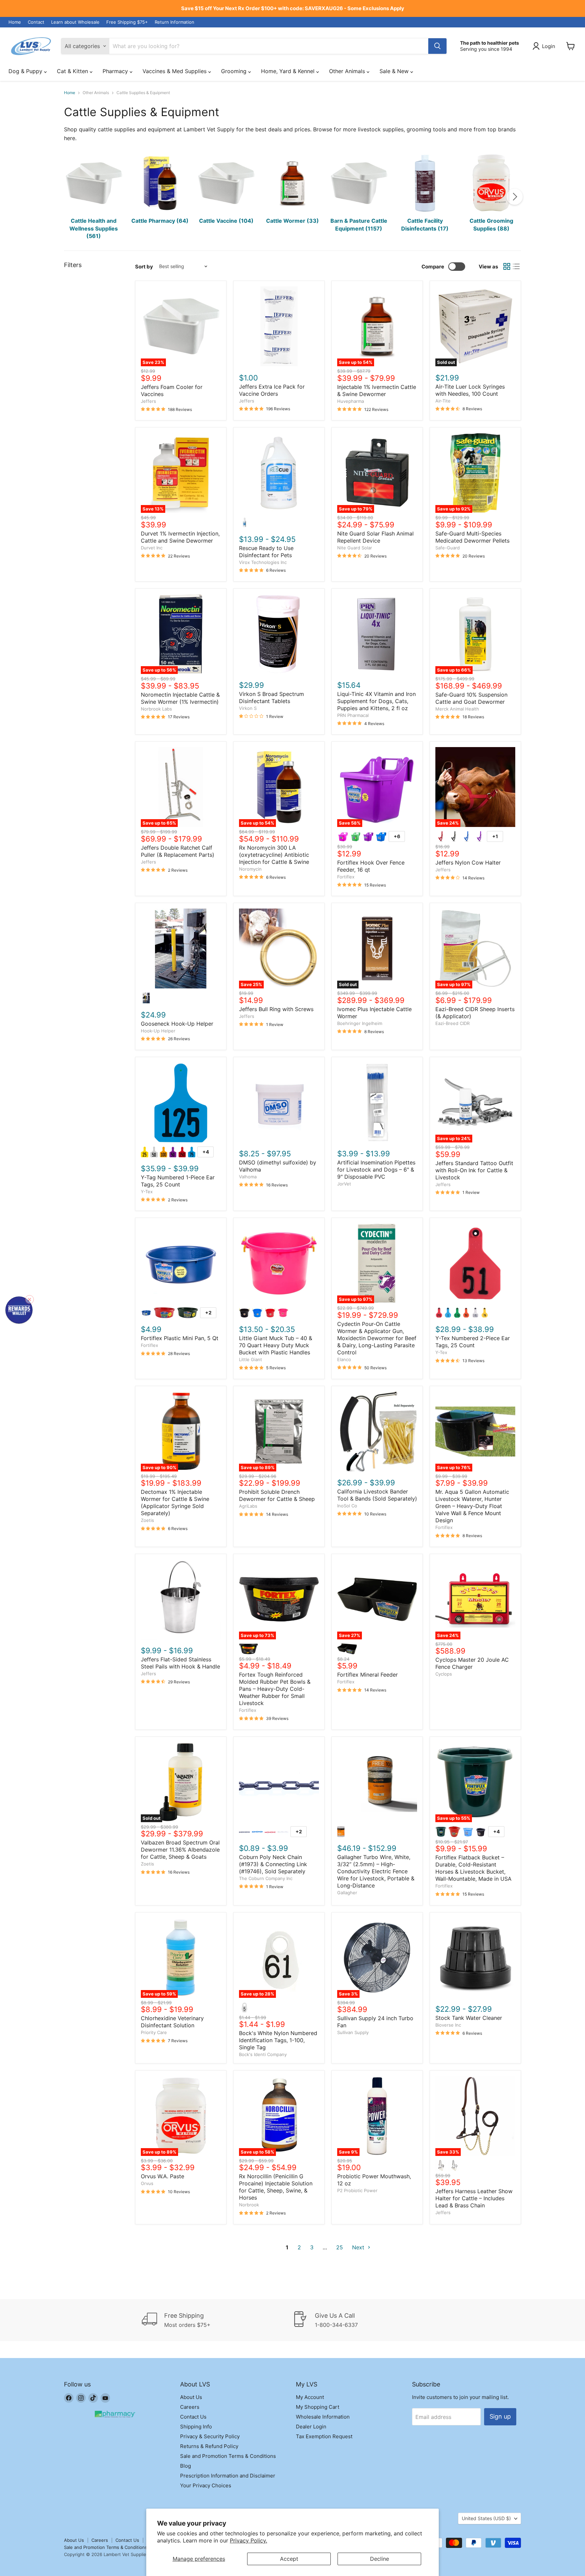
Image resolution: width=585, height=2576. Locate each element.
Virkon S (248, 708)
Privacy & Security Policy (210, 2436)
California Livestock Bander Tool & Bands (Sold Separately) (377, 1495)
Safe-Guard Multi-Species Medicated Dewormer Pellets (472, 537)
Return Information (175, 22)
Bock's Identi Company (263, 2054)
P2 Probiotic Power (357, 2190)
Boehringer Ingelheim (360, 1023)
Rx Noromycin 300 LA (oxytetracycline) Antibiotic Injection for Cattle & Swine (274, 855)
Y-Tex (147, 1192)
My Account (310, 2397)
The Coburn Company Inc (266, 1878)
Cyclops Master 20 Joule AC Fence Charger (472, 1663)
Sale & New (395, 71)
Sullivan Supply (353, 2032)
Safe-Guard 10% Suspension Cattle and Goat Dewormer (471, 698)
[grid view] (507, 266)
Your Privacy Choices (206, 2485)
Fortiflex (346, 877)
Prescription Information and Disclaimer (228, 2476)
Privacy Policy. (248, 2540)
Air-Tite (443, 401)
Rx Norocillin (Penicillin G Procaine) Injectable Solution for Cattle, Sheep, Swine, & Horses (276, 2187)
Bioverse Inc (448, 2025)
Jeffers (148, 401)
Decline (380, 2559)
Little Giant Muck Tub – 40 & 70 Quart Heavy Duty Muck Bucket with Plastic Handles (276, 1345)
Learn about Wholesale (75, 22)
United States (486, 2518)
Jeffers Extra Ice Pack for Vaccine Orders (272, 390)
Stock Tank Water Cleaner (469, 2018)
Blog (186, 2466)
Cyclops (444, 1674)
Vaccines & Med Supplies (175, 71)
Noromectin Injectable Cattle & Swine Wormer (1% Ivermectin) (180, 698)
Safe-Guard (448, 548)
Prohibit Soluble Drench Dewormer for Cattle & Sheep (277, 1495)
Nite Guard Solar (355, 548)
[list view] (516, 266)
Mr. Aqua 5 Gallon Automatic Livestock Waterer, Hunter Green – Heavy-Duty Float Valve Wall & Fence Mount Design (472, 1506)
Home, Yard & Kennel (289, 71)
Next (359, 2247)
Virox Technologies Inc (263, 562)
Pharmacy (116, 71)
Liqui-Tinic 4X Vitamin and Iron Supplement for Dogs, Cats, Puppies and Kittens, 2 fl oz (376, 701)
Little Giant (251, 1359)
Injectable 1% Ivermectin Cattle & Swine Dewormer (377, 390)
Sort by (144, 267)
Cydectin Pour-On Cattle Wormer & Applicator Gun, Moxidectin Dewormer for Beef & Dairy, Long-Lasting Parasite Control (377, 1338)
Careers (190, 2407)
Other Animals (348, 71)
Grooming (235, 71)
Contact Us (193, 2417)
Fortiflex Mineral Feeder (367, 1675)
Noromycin (250, 869)
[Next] (515, 197)
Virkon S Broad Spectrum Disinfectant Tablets (272, 697)
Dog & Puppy (26, 71)
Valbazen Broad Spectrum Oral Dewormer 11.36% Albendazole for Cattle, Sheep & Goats (180, 1850)
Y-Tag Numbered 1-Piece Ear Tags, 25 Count (178, 1181)
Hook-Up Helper (158, 1031)
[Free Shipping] (217, 2320)
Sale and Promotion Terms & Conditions (228, 2456)
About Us (191, 2397)
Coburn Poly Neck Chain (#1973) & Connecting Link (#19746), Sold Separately (273, 1864)
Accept (289, 2559)
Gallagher (347, 1893)
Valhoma (248, 1177)
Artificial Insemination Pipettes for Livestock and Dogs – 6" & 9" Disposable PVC (376, 1170)
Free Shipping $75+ (127, 22)
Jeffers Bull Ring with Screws (276, 1009)
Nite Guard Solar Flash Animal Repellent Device (375, 537)
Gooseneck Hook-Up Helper (177, 1024)
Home (15, 22)
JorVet (344, 1184)
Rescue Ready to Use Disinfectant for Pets (266, 552)
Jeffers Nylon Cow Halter (468, 863)
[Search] (437, 46)
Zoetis (147, 1520)
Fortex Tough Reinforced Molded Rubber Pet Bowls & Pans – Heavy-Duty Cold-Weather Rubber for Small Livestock (275, 1689)
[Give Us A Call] (368, 2320)
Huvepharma (351, 401)
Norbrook (249, 2205)
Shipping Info (196, 2427)
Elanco (344, 1359)
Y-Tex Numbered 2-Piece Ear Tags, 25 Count (473, 1342)
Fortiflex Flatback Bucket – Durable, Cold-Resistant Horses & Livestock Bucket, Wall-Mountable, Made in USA (473, 1868)
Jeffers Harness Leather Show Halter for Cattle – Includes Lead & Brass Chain (474, 2198)
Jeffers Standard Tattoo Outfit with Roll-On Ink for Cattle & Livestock (474, 1170)
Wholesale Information (323, 2417)
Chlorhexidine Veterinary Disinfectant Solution (172, 2022)
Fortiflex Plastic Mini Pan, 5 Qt (180, 1338)
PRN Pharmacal (353, 715)
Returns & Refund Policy (209, 2446)
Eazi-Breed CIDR (452, 1023)
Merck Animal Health (457, 709)
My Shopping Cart (318, 2407)
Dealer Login (311, 2427)
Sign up (500, 2416)
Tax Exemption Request (324, 2436)
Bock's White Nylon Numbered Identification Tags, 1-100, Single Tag (278, 2040)
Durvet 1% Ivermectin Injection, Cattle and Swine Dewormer (180, 537)
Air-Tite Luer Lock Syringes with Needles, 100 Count (470, 390)
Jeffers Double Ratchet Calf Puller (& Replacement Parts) (178, 851)
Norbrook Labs (156, 709)
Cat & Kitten (73, 71)
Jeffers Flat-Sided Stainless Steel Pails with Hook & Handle (180, 1663)
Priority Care (154, 2032)
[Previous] (70, 197)
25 (340, 2247)
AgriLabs (248, 1506)
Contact (36, 22)
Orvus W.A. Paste (162, 2176)
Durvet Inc (152, 548)
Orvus (147, 2183)
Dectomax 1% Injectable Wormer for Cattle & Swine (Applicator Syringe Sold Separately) (175, 1502)
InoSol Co (347, 1506)
